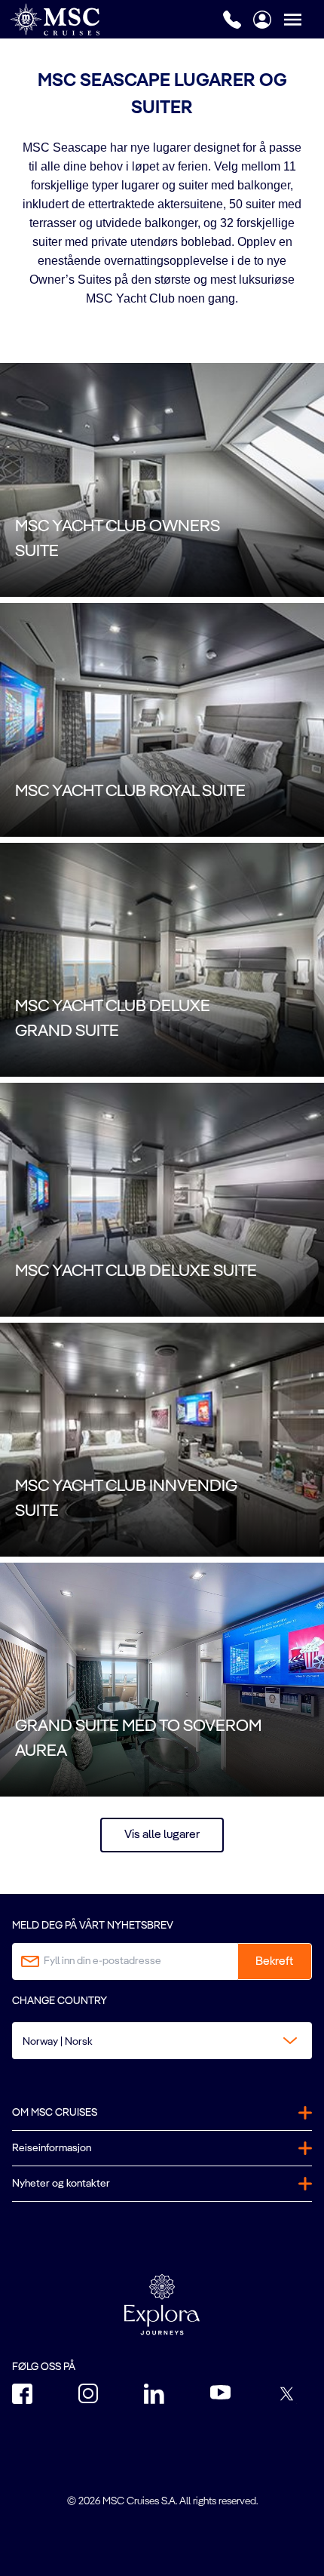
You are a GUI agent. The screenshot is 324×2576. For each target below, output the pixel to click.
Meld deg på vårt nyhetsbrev (93, 1926)
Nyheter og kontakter (61, 2184)
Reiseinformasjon (52, 2148)
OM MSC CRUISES (55, 2113)
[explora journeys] (162, 2304)
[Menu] (304, 19)
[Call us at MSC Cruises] (232, 20)
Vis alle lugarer (162, 1835)
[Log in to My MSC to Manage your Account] (262, 20)
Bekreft (274, 1962)
